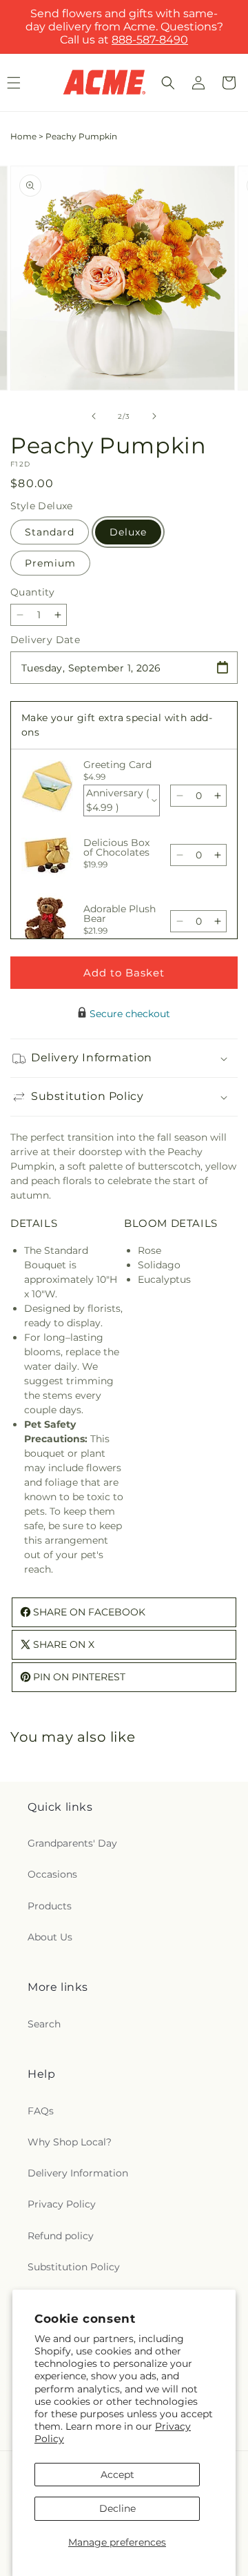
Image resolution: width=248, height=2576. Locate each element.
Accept (117, 2475)
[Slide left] (94, 416)
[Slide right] (154, 416)
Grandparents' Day (72, 1843)
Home (23, 136)
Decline (117, 2508)
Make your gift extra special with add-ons (117, 725)
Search (44, 2024)
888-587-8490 (150, 40)
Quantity (32, 592)
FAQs (41, 2111)
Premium (50, 563)
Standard (50, 532)
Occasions (52, 1874)
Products (50, 1906)
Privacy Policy (62, 2204)
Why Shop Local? (70, 2142)
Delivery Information (78, 2173)
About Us (50, 1937)
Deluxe (128, 532)
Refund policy (61, 2236)
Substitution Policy (74, 2267)
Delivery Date (45, 640)
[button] (168, 83)
